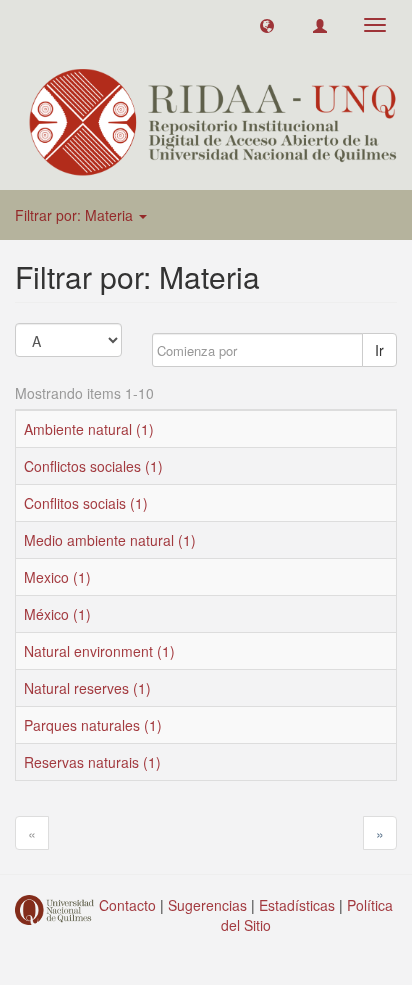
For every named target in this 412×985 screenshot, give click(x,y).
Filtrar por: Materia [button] (76, 215)
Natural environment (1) (99, 651)
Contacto (127, 905)
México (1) (57, 614)
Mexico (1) (57, 577)
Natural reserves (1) (87, 688)
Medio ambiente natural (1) (110, 540)
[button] (267, 25)
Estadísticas (297, 905)
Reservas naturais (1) (92, 762)
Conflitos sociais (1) (86, 503)
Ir (379, 350)
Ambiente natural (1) (89, 429)
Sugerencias (207, 905)
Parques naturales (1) (93, 725)
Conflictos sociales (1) (93, 466)
